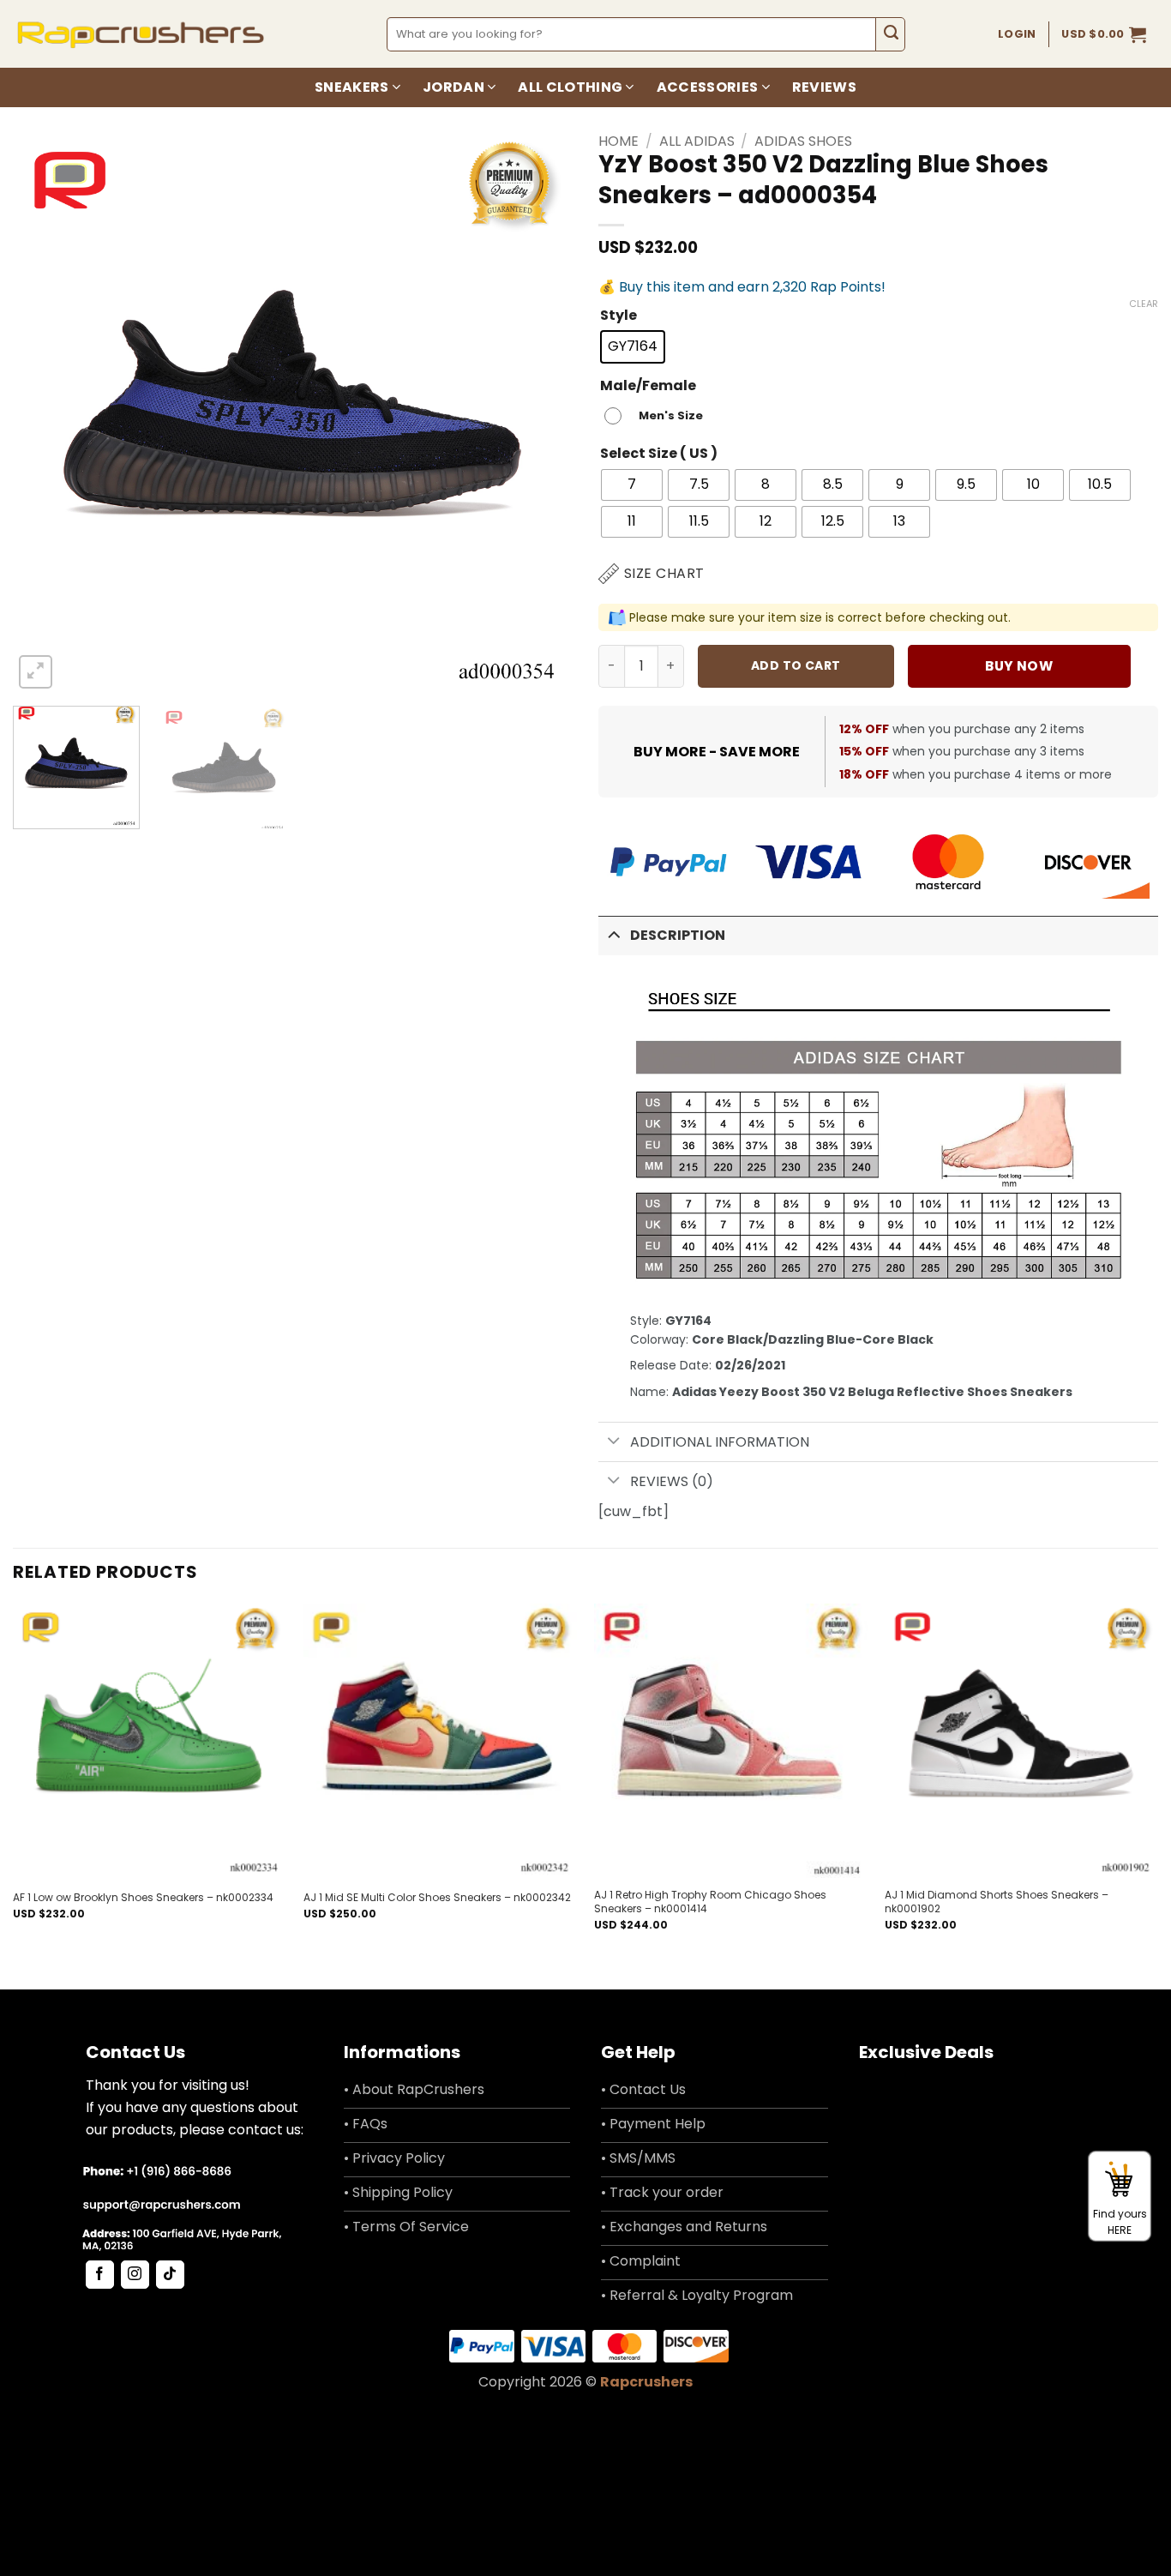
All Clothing (570, 87)
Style (619, 316)
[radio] (633, 347)
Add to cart (796, 665)
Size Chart (664, 573)
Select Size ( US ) (659, 454)
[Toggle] (614, 934)
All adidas (697, 141)
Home (619, 141)
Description (678, 935)
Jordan (453, 87)
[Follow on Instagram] (135, 2275)
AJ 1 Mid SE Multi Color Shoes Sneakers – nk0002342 (437, 1898)
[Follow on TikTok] (170, 2275)
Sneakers (352, 87)
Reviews (824, 87)
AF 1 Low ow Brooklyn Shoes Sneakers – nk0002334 (143, 1898)
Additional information (720, 1442)
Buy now (1019, 666)
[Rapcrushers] (141, 34)
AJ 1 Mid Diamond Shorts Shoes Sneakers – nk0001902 (997, 1902)
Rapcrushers (646, 2382)
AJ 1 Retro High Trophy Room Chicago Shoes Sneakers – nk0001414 (710, 1902)
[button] (1104, 34)
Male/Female (648, 386)
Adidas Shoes (803, 141)
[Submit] (890, 34)
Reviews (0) (672, 1481)
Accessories (708, 87)
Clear (1144, 304)
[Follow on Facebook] (100, 2275)
